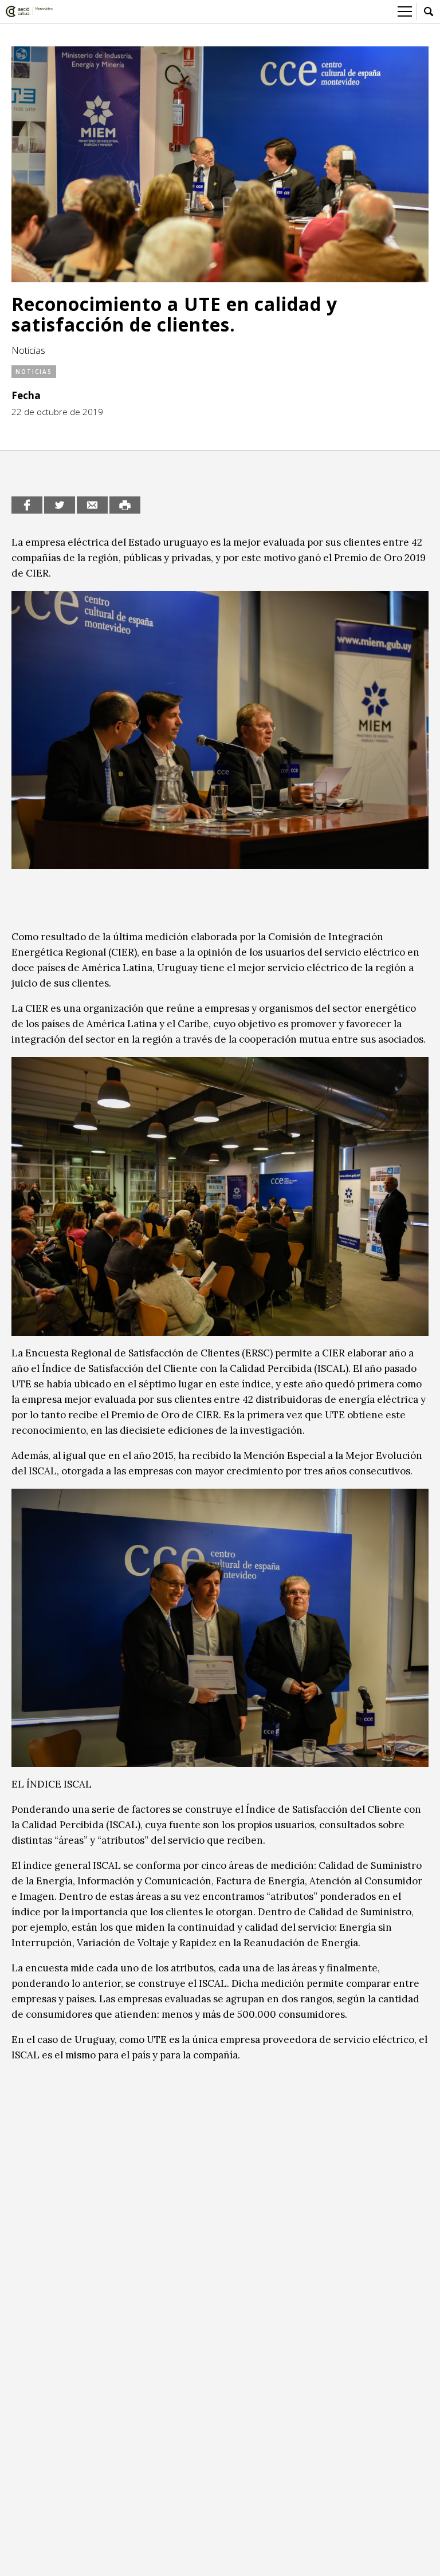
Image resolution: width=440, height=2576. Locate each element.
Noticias (34, 372)
